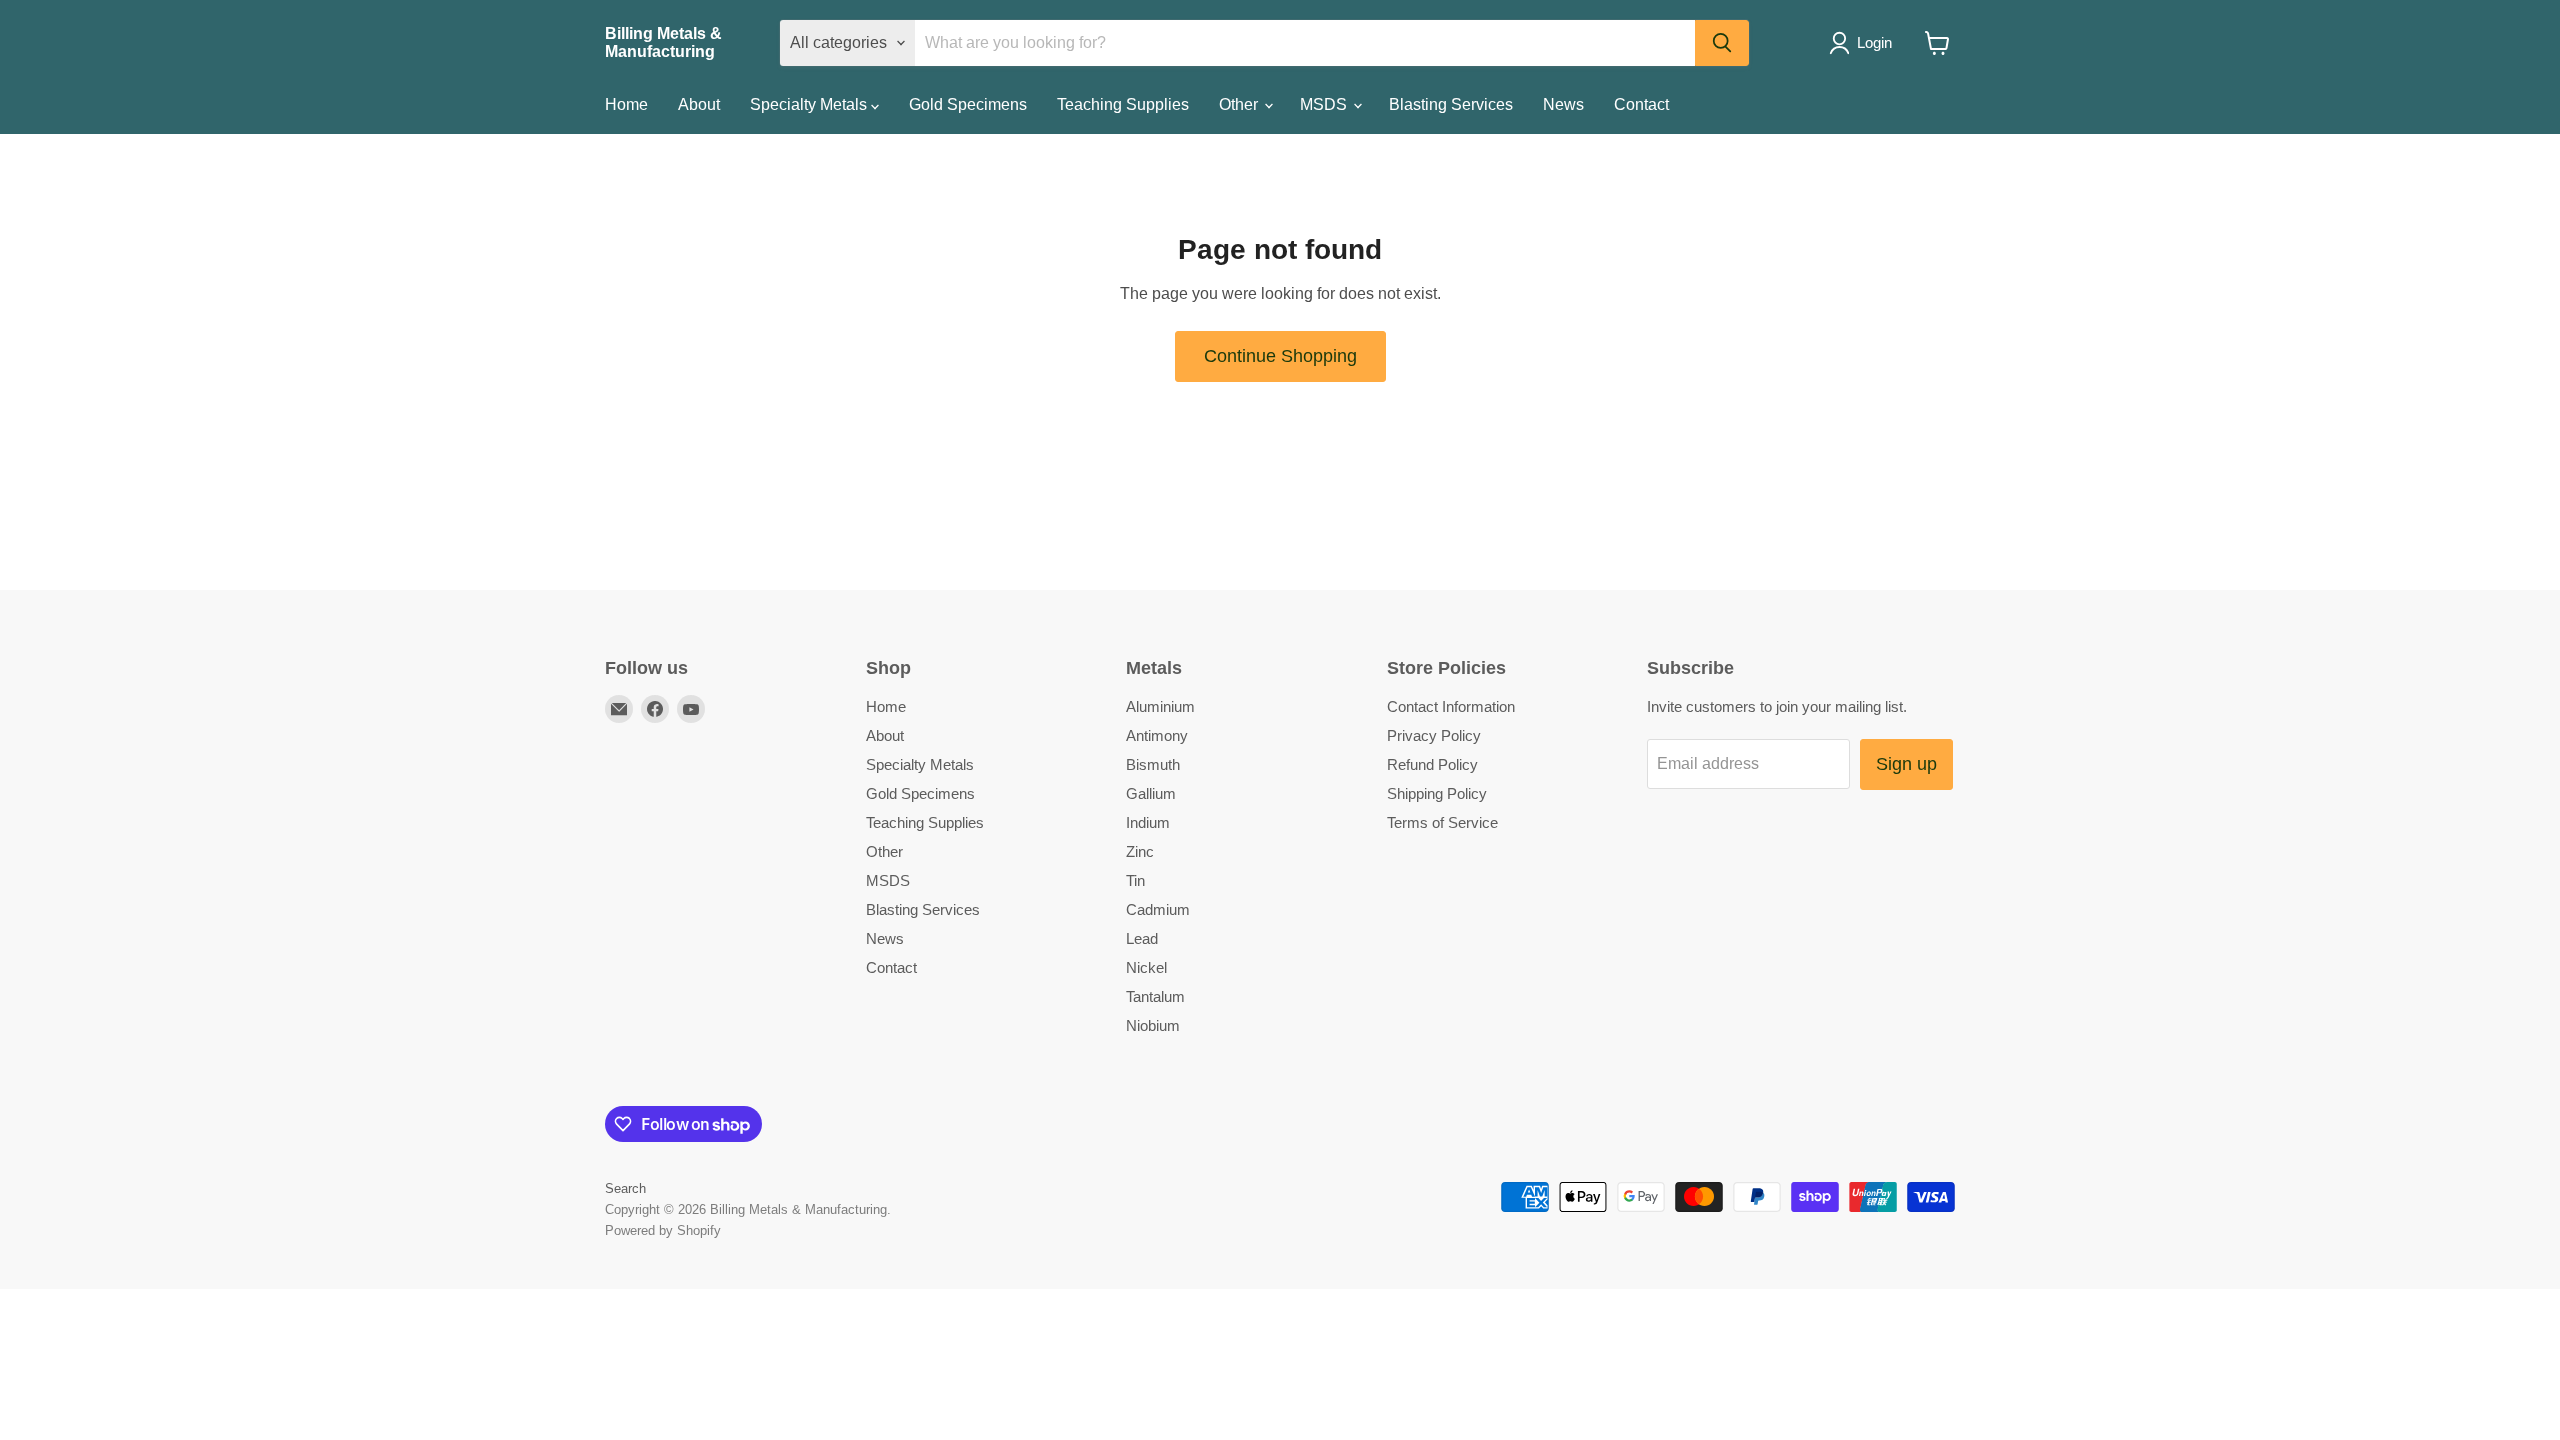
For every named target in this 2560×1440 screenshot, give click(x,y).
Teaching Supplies (1123, 104)
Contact (1641, 104)
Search (625, 1188)
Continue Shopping (1280, 356)
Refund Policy (1432, 764)
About (699, 104)
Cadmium (1158, 909)
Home (626, 104)
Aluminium (1160, 706)
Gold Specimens (968, 104)
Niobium (1153, 1025)
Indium (1148, 822)
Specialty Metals (810, 104)
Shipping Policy (1437, 793)
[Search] (1722, 43)
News (1563, 104)
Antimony (1157, 735)
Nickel (1146, 967)
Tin (1135, 880)
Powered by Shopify (663, 1230)
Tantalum (1155, 996)
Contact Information (1451, 706)
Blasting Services (1451, 104)
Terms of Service (1442, 822)
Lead (1142, 938)
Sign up (1906, 764)
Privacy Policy (1434, 735)
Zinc (1140, 851)
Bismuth (1153, 764)
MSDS (1325, 104)
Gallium (1151, 793)
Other (1240, 104)
